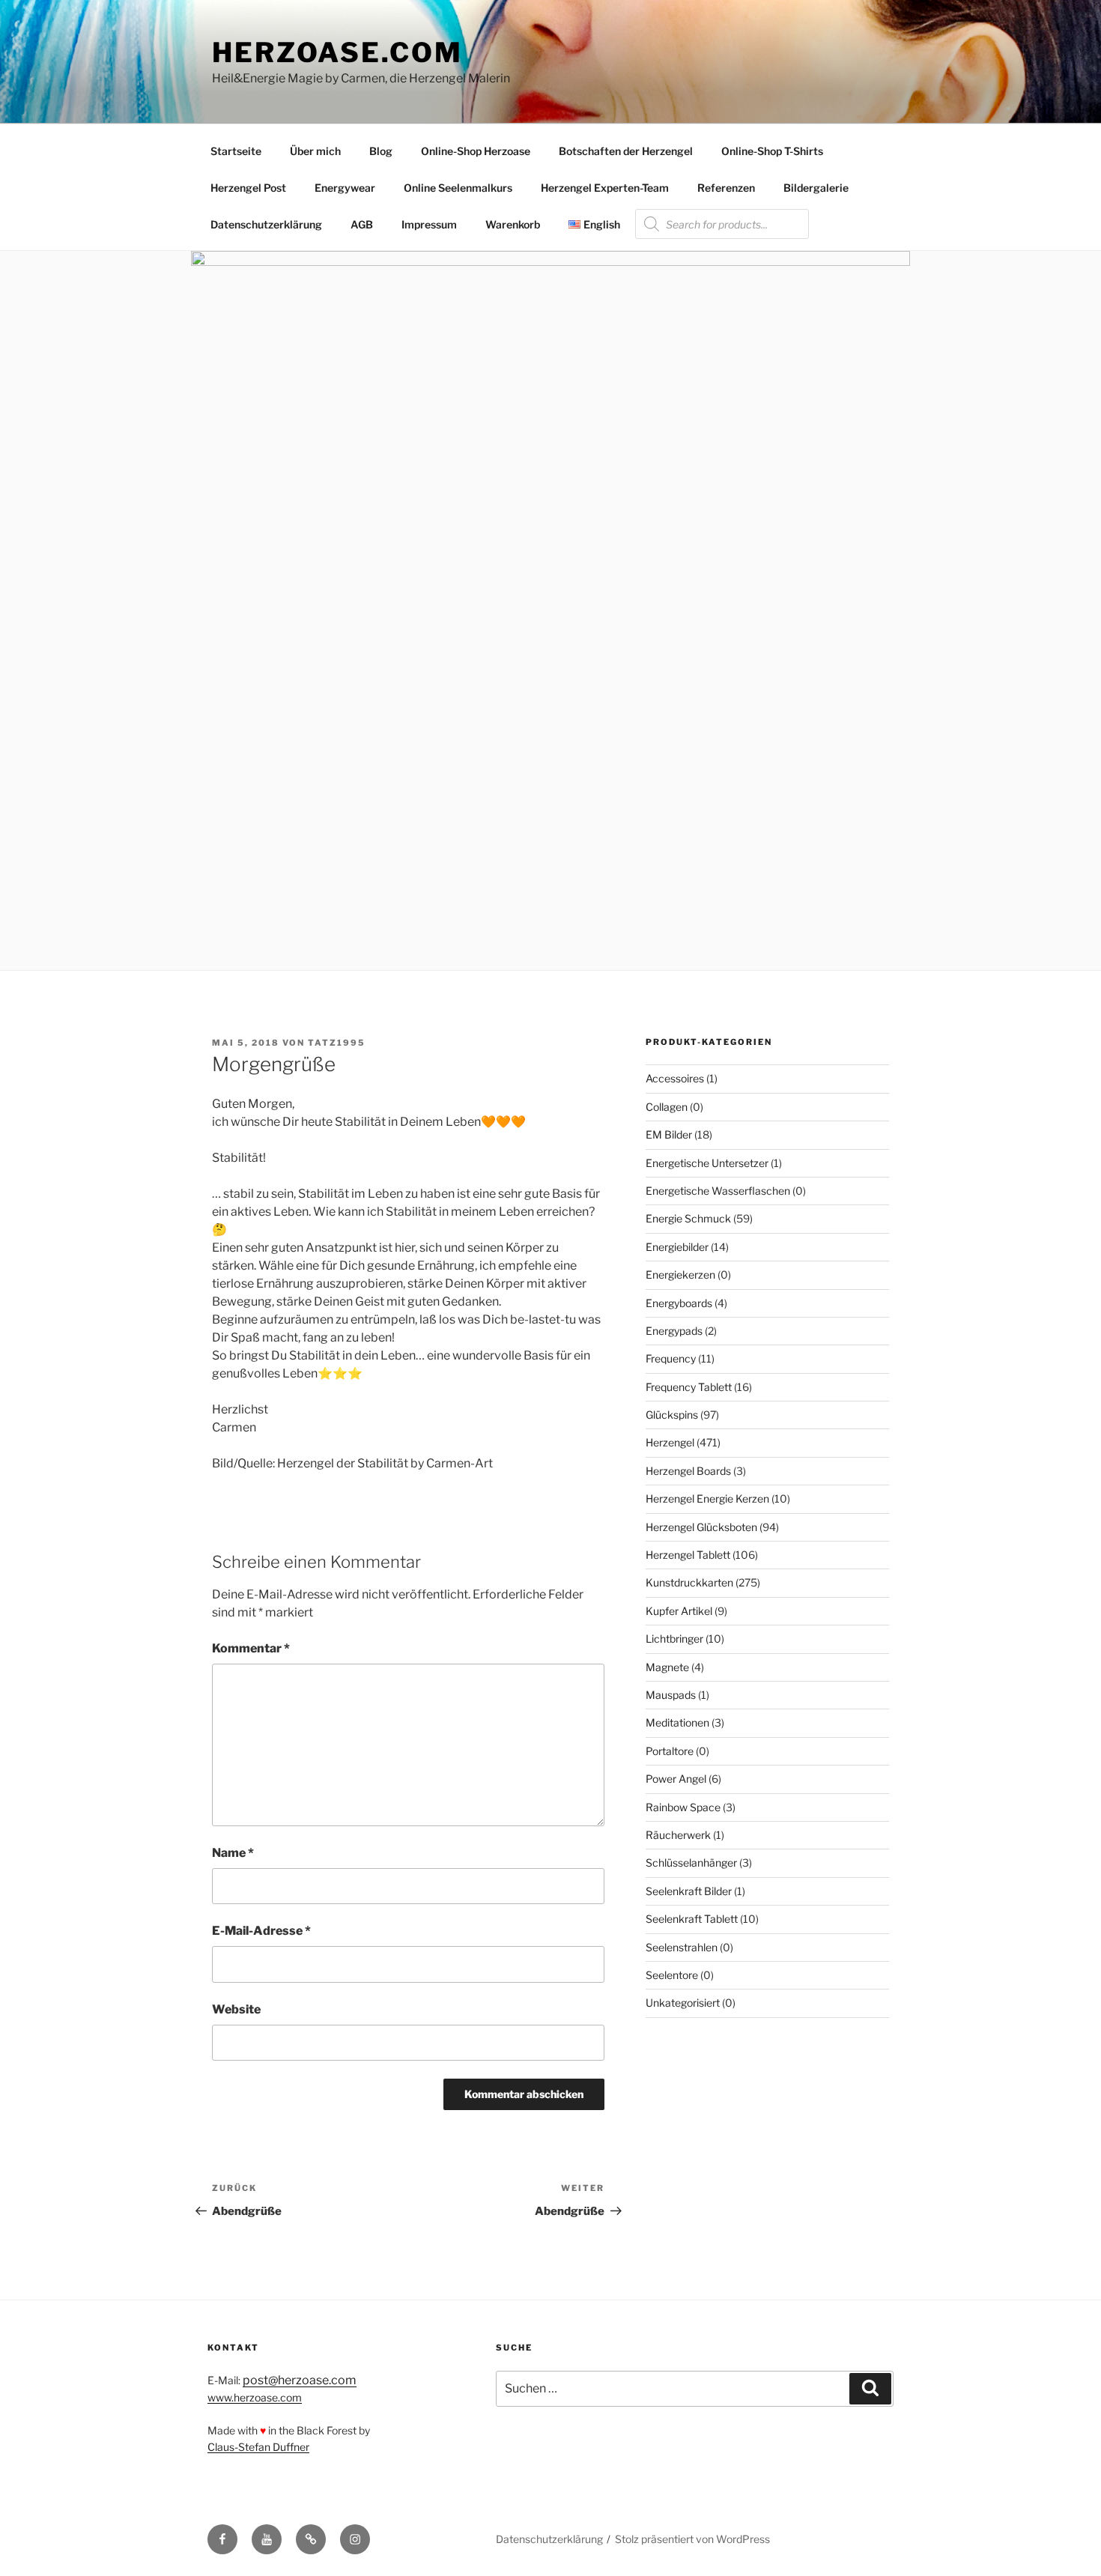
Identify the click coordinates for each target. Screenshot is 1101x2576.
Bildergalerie (816, 188)
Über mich (315, 151)
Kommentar (251, 1648)
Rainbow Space (683, 1807)
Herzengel (670, 1442)
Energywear (345, 188)
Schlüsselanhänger (691, 1863)
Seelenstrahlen (682, 1947)
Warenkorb (513, 224)
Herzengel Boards (688, 1471)
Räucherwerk (678, 1835)
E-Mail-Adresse (261, 1931)
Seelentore (672, 1975)
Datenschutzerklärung (266, 224)
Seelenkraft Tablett (692, 1919)
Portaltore (670, 1751)
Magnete (667, 1667)
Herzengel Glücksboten (701, 1527)
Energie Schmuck (688, 1218)
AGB (362, 224)
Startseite (236, 151)
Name (233, 1853)
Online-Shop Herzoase (476, 151)
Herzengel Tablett (688, 1555)
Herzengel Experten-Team (605, 188)
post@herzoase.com (300, 2380)
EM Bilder (669, 1134)
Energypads (674, 1331)
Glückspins (672, 1415)
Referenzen (726, 188)
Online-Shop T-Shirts (772, 151)
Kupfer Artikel (679, 1611)
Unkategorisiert (683, 2003)
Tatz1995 (337, 1043)
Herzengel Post (248, 188)
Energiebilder (677, 1247)
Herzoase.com (337, 52)
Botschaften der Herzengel (626, 151)
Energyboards (679, 1303)
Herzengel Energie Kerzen (707, 1498)
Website (236, 2009)
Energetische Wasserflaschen (718, 1191)
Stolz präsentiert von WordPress (692, 2539)
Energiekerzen (680, 1275)
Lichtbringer (674, 1639)
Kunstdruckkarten (689, 1582)
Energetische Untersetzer (707, 1163)
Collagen (667, 1107)
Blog (381, 151)
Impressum (429, 224)
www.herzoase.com (255, 2397)
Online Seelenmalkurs (458, 188)
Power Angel (676, 1779)
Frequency (671, 1358)
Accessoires (675, 1078)
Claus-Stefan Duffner (258, 2447)
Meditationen (677, 1722)
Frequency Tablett (689, 1387)
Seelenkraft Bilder (689, 1891)
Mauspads (671, 1695)
